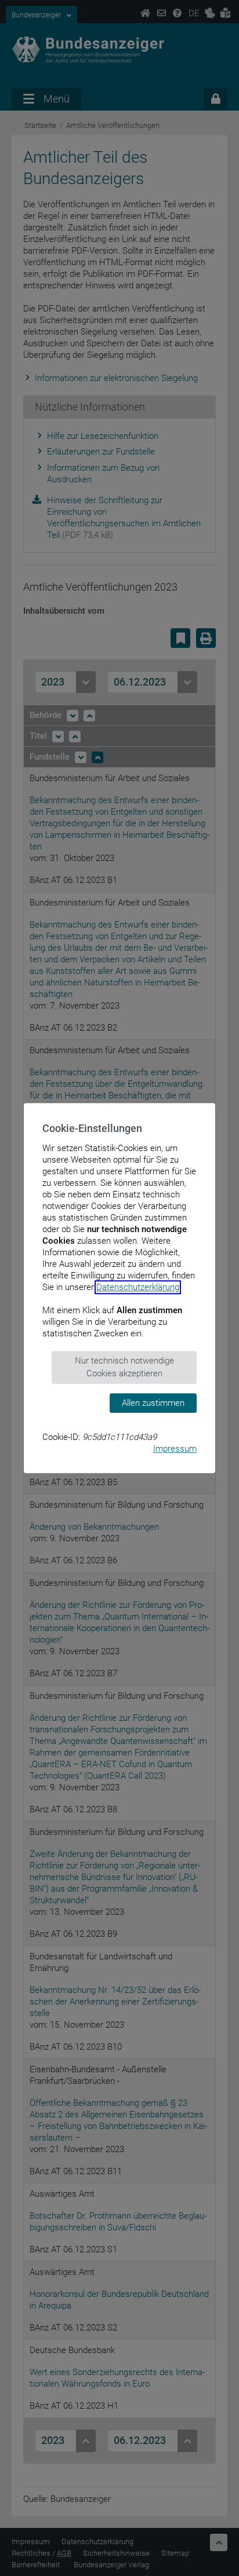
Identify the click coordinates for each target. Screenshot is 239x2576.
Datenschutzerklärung (138, 1287)
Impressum (175, 1449)
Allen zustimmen (153, 1403)
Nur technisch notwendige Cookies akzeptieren (124, 1367)
